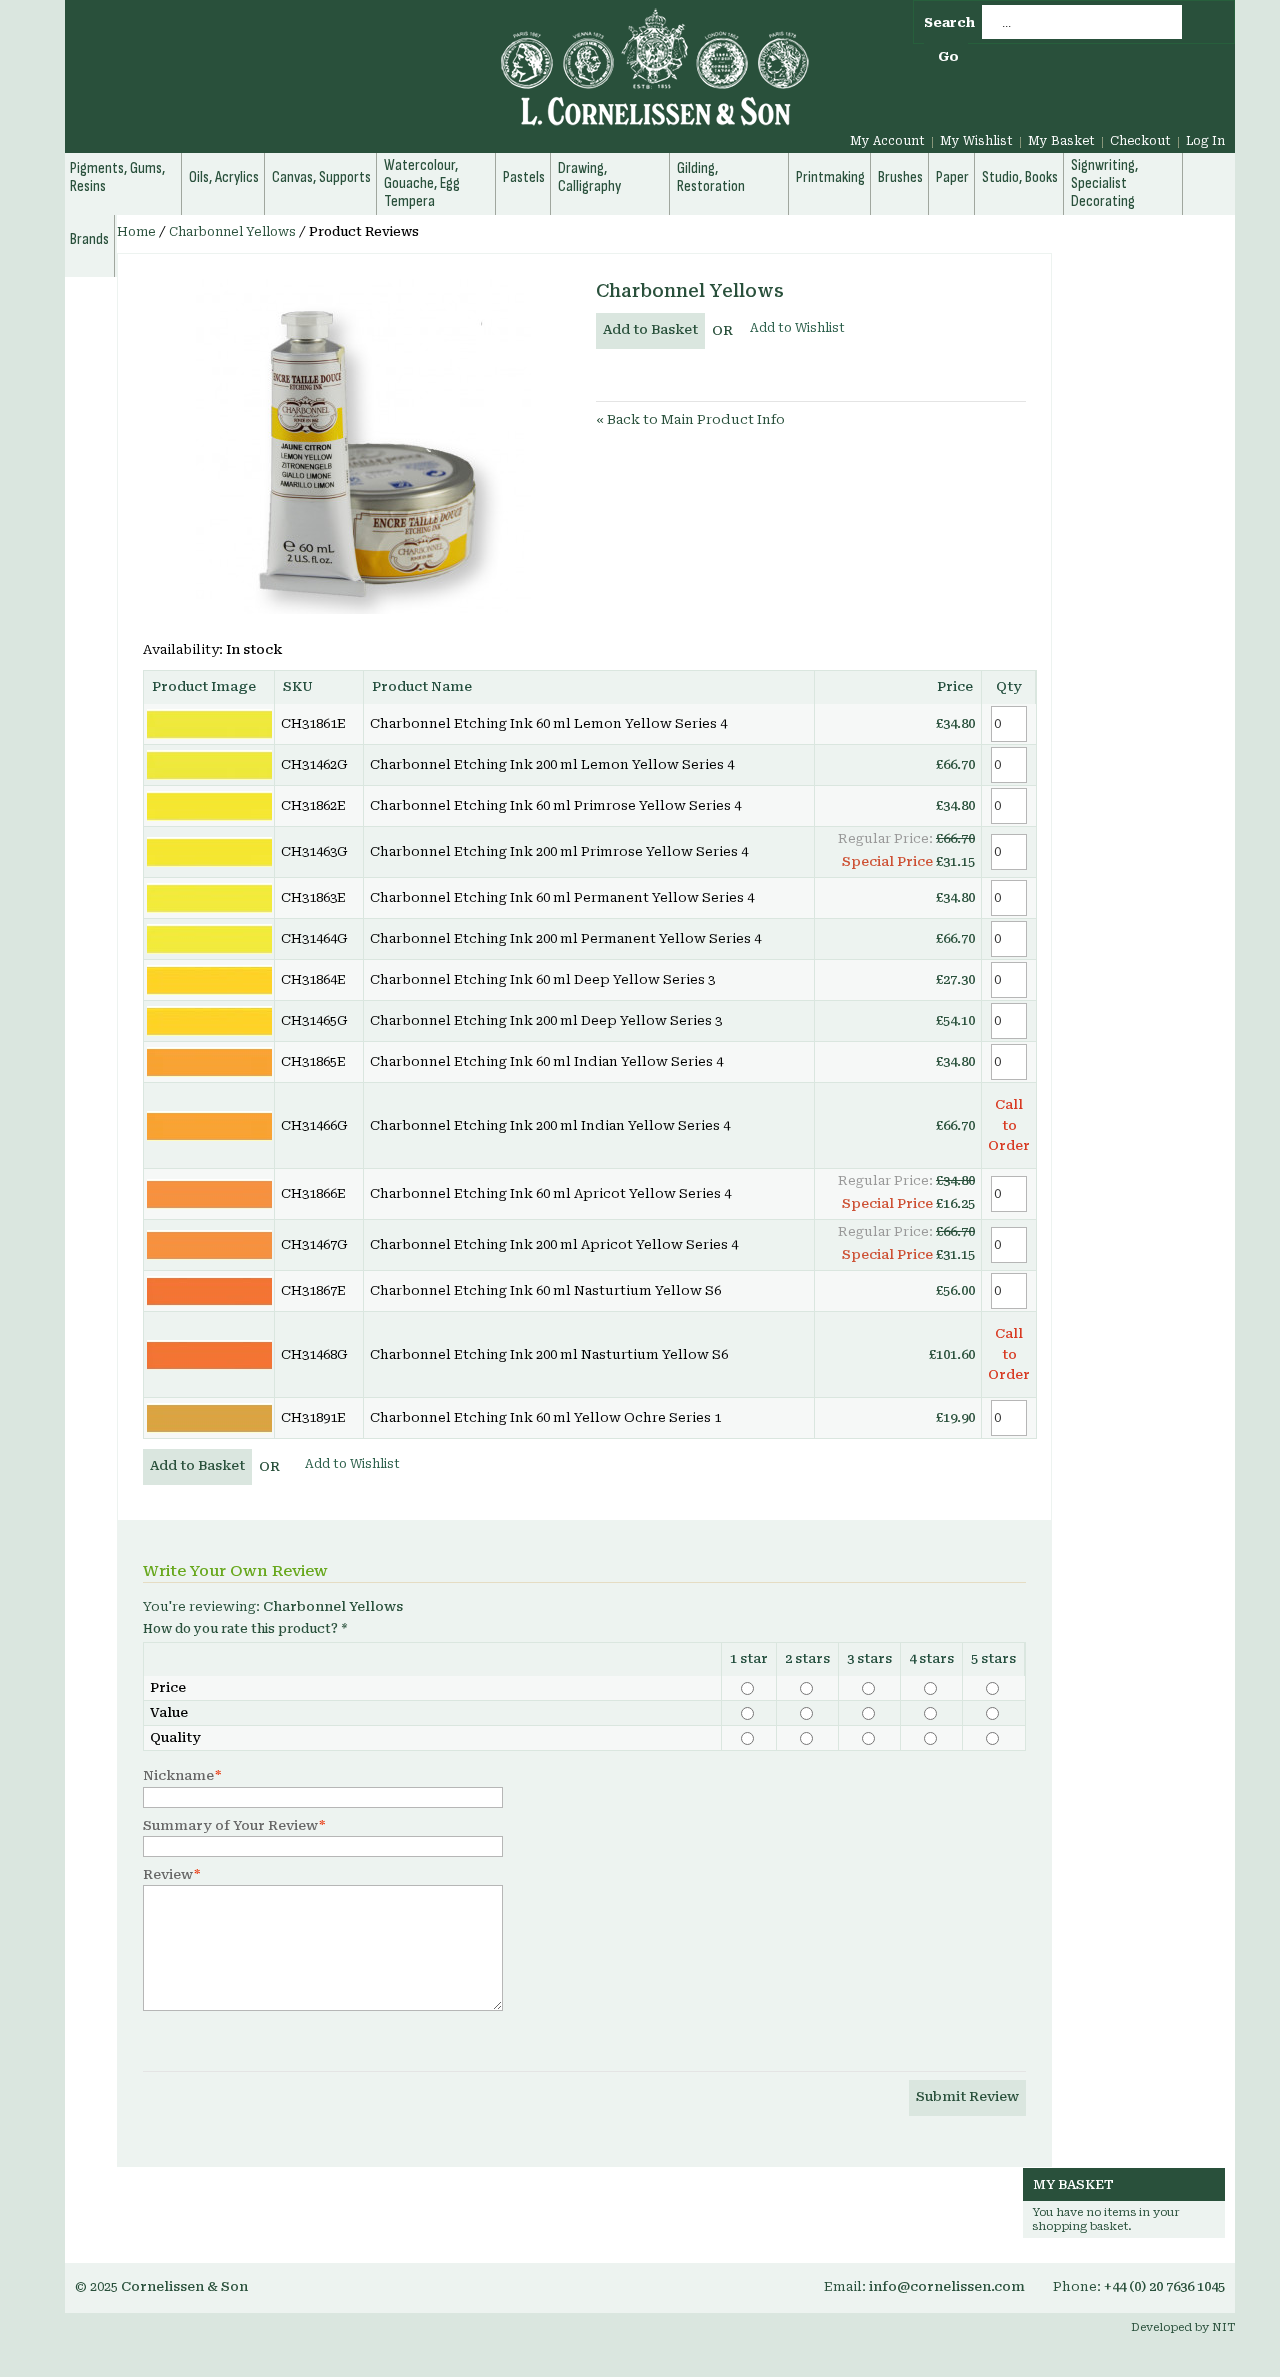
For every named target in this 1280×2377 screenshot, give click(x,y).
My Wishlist (976, 141)
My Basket (1061, 141)
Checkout (1140, 141)
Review (168, 1874)
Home (136, 232)
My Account (887, 141)
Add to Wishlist (797, 328)
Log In (1205, 141)
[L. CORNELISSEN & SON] (440, 78)
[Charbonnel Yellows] (363, 446)
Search (949, 22)
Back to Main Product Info (690, 419)
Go (948, 56)
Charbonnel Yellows (232, 232)
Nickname (178, 1775)
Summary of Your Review (230, 1825)
